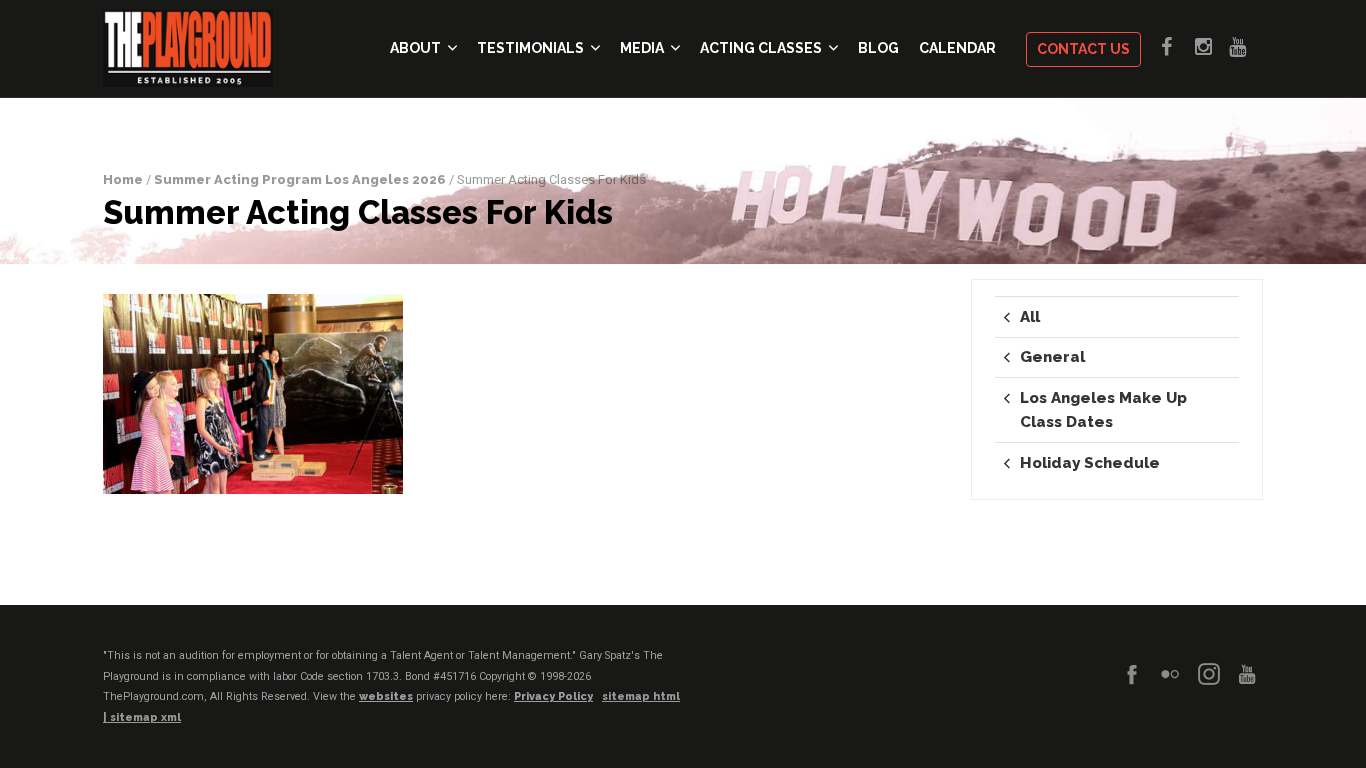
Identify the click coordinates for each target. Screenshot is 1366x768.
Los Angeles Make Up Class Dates (1103, 410)
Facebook (1178, 47)
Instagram (1212, 47)
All (1030, 317)
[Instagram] (1209, 674)
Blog (878, 48)
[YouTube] (1247, 674)
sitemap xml (145, 717)
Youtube (1246, 47)
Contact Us (1083, 49)
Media (642, 48)
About (415, 48)
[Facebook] (1132, 674)
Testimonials (530, 48)
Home (123, 179)
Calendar (957, 48)
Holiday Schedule (1090, 463)
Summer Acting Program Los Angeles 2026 (300, 179)
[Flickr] (1170, 674)
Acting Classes (761, 48)
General (1052, 357)
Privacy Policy (553, 696)
